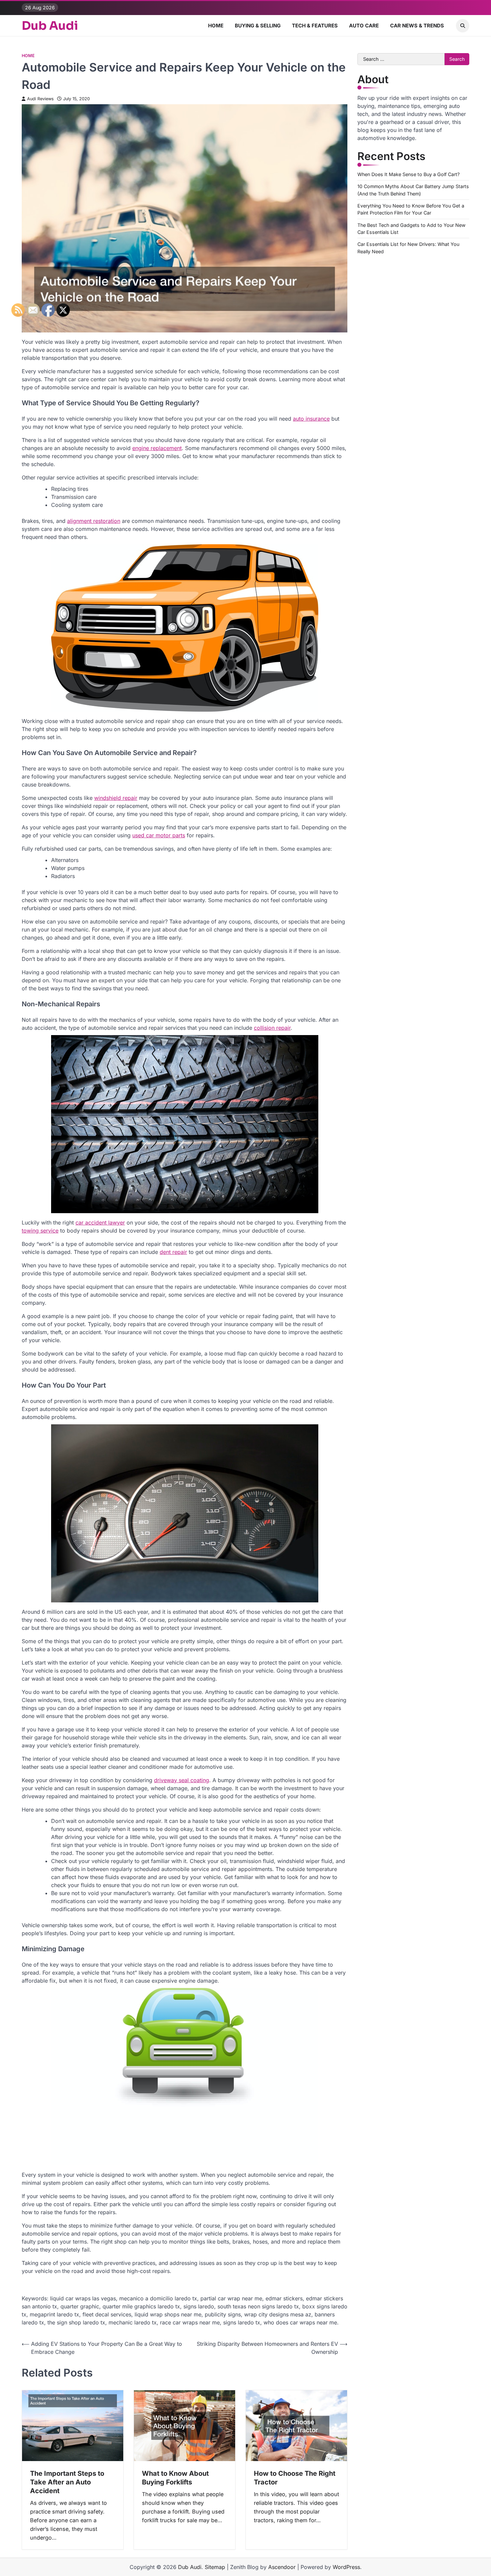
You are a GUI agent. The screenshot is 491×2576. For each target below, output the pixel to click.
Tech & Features (315, 26)
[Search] (463, 26)
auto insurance (311, 419)
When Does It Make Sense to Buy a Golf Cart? (408, 174)
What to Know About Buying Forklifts (175, 2478)
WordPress (346, 2567)
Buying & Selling (258, 26)
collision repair (272, 1028)
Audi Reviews (40, 99)
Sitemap (215, 2567)
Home (216, 26)
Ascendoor (282, 2567)
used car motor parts (159, 835)
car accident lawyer (100, 1223)
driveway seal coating (182, 1780)
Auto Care (364, 26)
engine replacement (157, 448)
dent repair (173, 1252)
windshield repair (116, 798)
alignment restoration (94, 521)
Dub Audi (50, 26)
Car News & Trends (417, 26)
